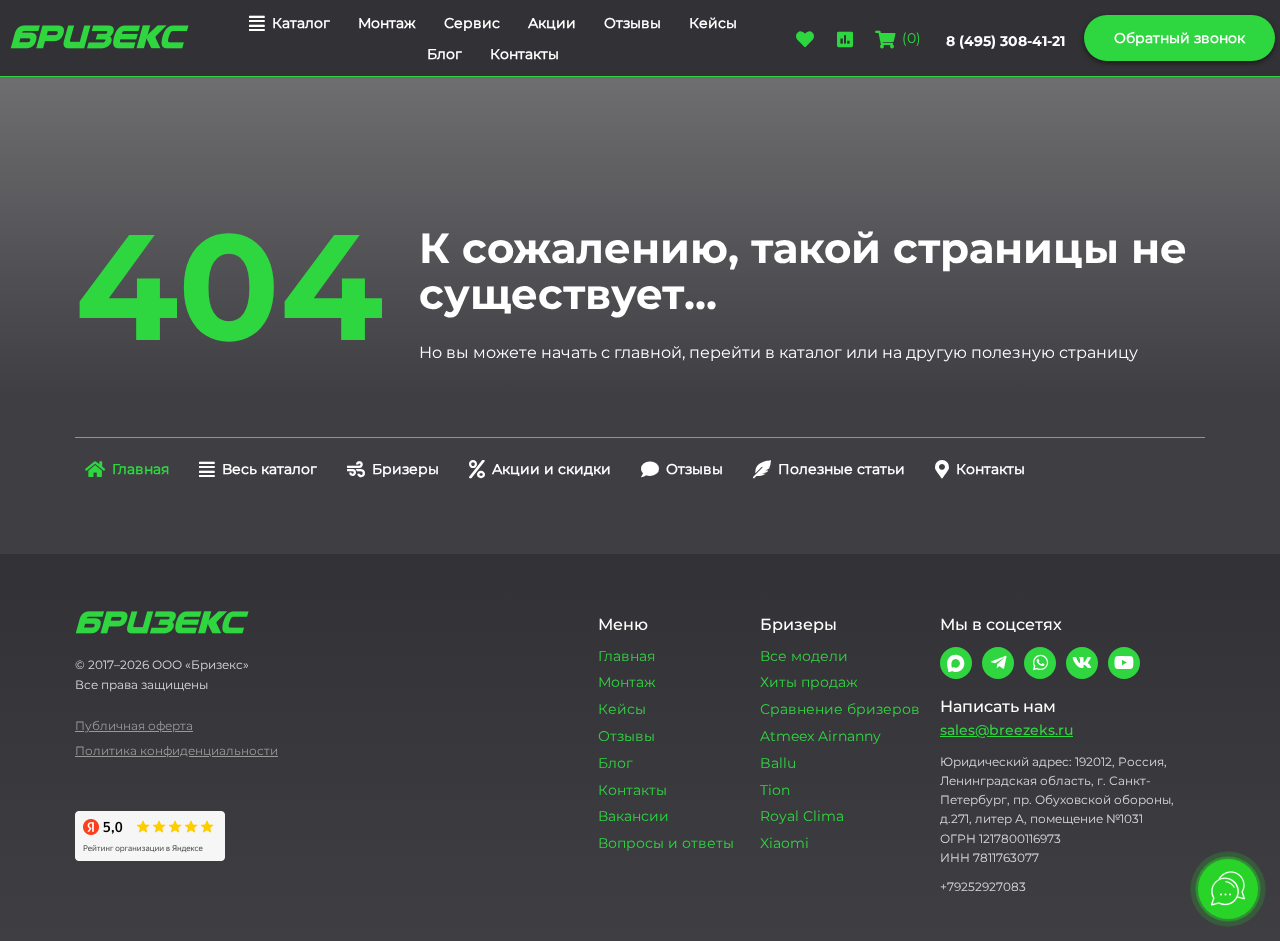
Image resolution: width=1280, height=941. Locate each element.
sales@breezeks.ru (1006, 730)
